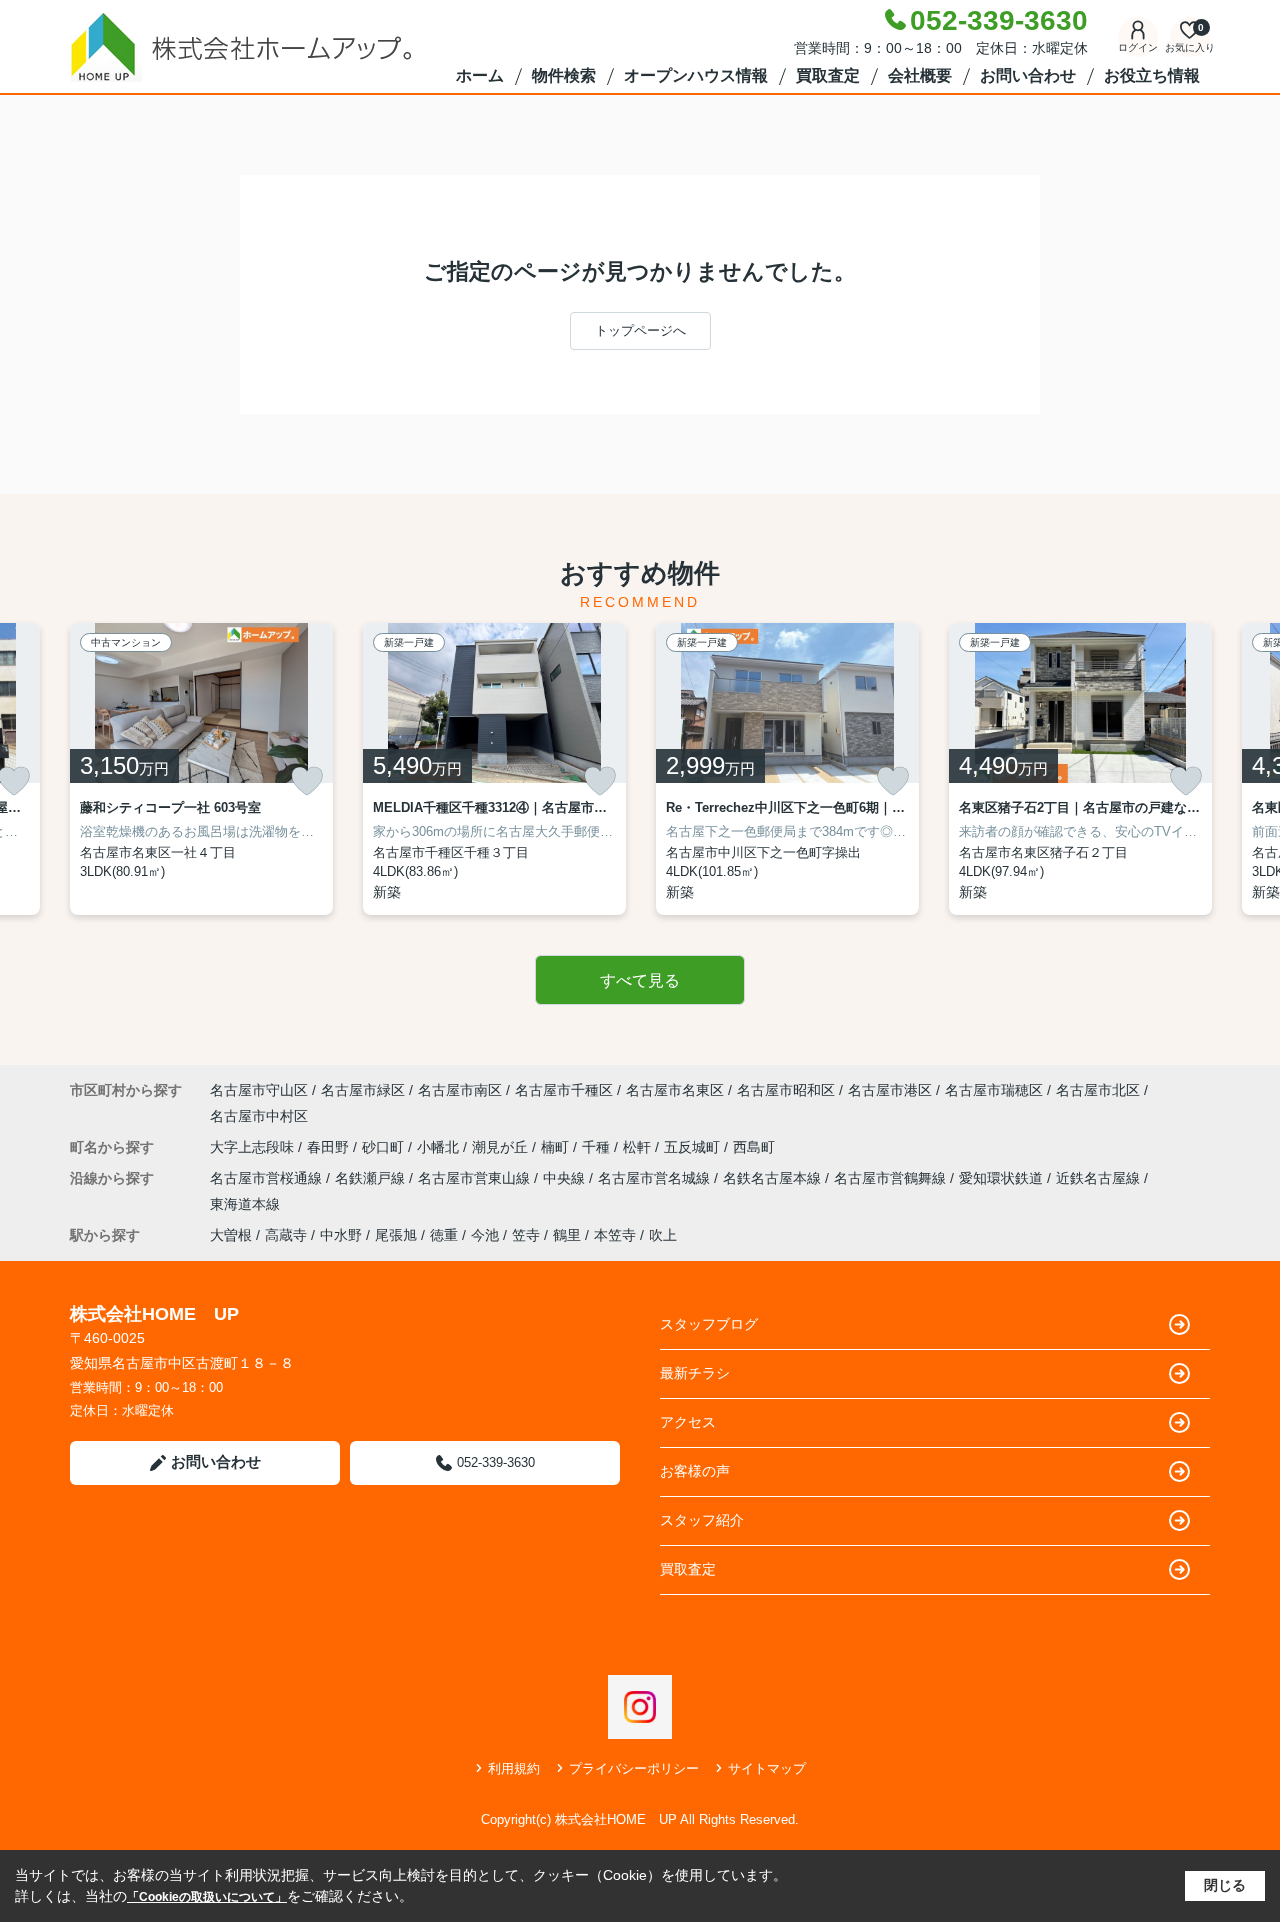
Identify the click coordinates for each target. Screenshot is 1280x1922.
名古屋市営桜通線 (268, 1178)
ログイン (1138, 47)
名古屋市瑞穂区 (994, 1090)
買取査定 (828, 75)
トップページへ (640, 330)
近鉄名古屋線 (1100, 1178)
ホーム (480, 75)
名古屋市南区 (460, 1090)
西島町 (754, 1147)
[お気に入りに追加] (307, 781)
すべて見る (640, 980)
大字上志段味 (254, 1147)
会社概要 (920, 75)
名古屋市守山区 (259, 1090)
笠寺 (526, 1235)
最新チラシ (695, 1373)
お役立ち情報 (1152, 75)
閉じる (1225, 1885)
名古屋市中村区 (259, 1116)
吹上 (663, 1235)
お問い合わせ (1028, 75)
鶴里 (567, 1235)
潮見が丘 (502, 1147)
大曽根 (231, 1235)
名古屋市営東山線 (476, 1178)
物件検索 (564, 75)
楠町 (557, 1147)
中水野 (341, 1235)
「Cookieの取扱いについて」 (207, 1897)
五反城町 (694, 1147)
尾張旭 (396, 1235)
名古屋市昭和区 (786, 1090)
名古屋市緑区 (363, 1090)
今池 (485, 1235)
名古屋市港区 (890, 1090)
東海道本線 (245, 1204)
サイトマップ (767, 1768)
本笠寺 (615, 1235)
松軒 (639, 1147)
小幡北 (440, 1147)
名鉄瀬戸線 (372, 1178)
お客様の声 (695, 1471)
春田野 (330, 1147)
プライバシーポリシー (634, 1768)
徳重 (444, 1235)
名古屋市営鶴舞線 (892, 1178)
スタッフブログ (709, 1324)
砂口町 (385, 1147)
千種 (598, 1147)
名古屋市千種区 (564, 1090)
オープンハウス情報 (696, 75)
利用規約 (514, 1768)
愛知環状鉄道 (1003, 1178)
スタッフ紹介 (702, 1520)
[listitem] (201, 769)
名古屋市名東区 (675, 1090)
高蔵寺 (286, 1235)
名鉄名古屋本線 (774, 1178)
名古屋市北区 (1098, 1090)
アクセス (688, 1422)
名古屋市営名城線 (656, 1178)
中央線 (566, 1178)
